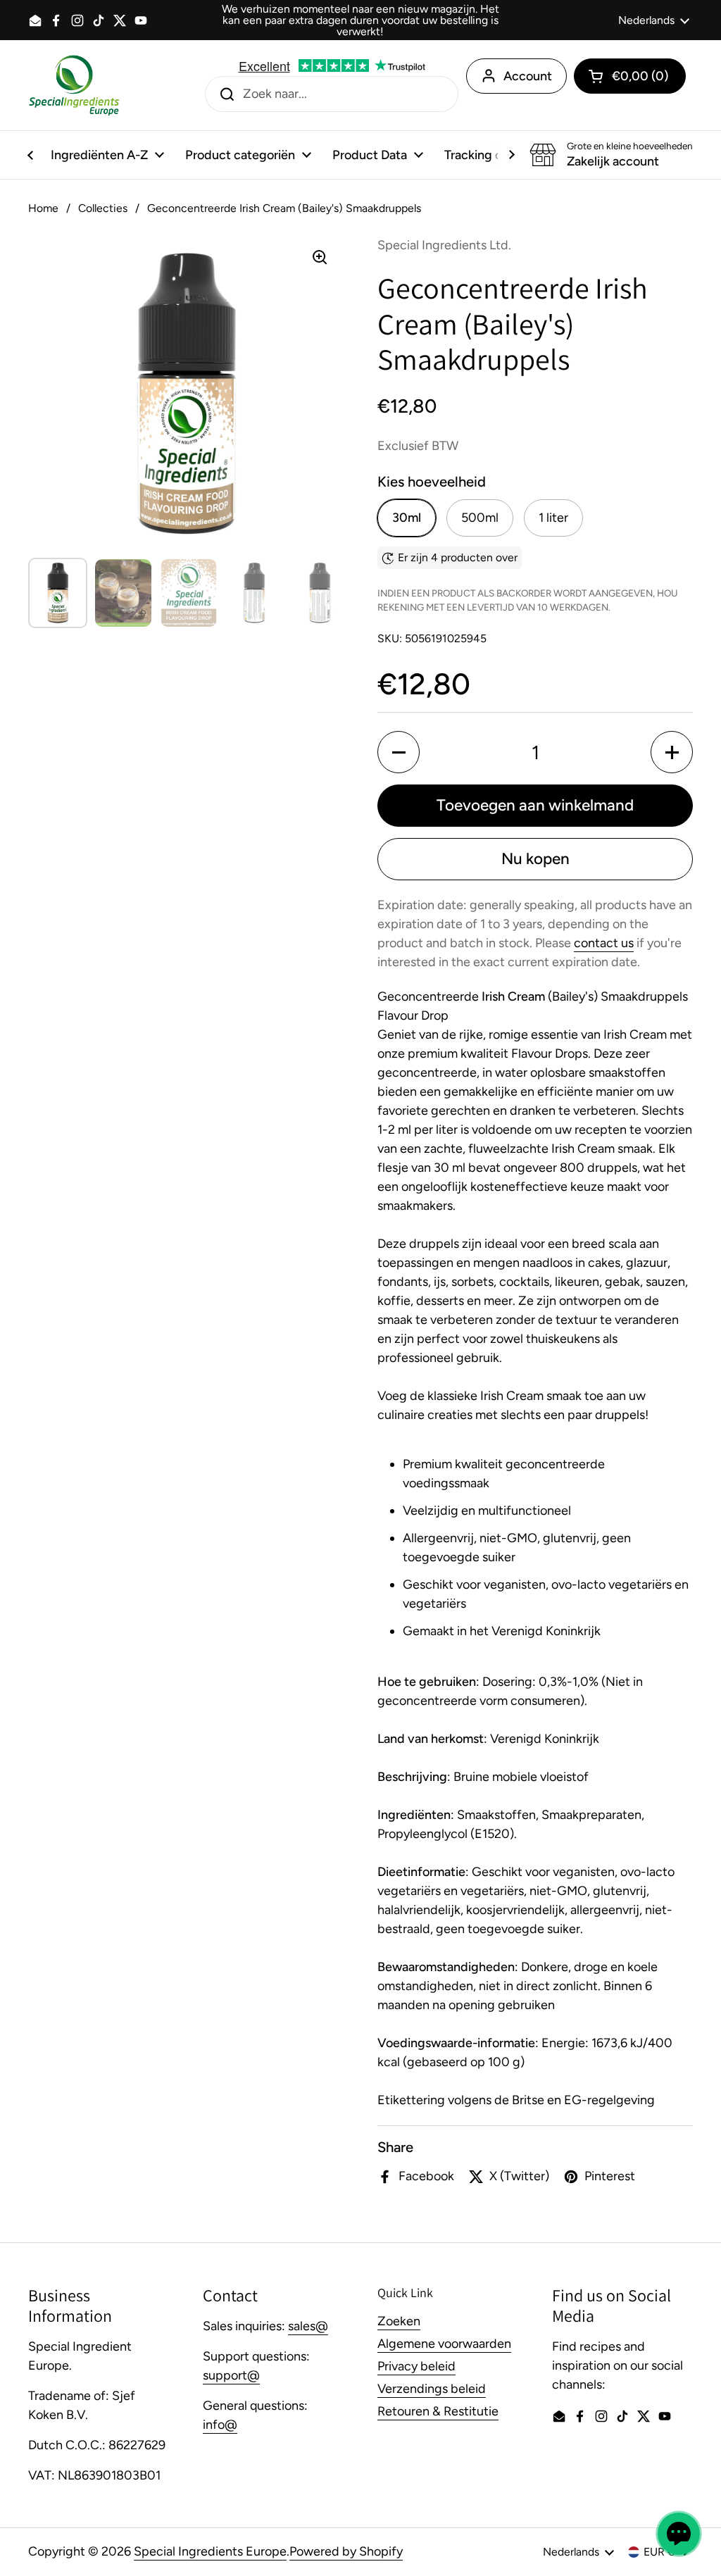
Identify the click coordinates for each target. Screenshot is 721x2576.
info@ (220, 2425)
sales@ (308, 2326)
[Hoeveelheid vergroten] (672, 752)
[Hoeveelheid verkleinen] (399, 752)
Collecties (103, 208)
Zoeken (399, 2321)
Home (43, 208)
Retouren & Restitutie (438, 2411)
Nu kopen (535, 859)
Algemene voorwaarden (444, 2344)
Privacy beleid (416, 2366)
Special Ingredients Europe (210, 2551)
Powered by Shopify (346, 2551)
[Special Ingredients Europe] (74, 85)
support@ (231, 2375)
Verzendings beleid (432, 2389)
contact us (604, 943)
